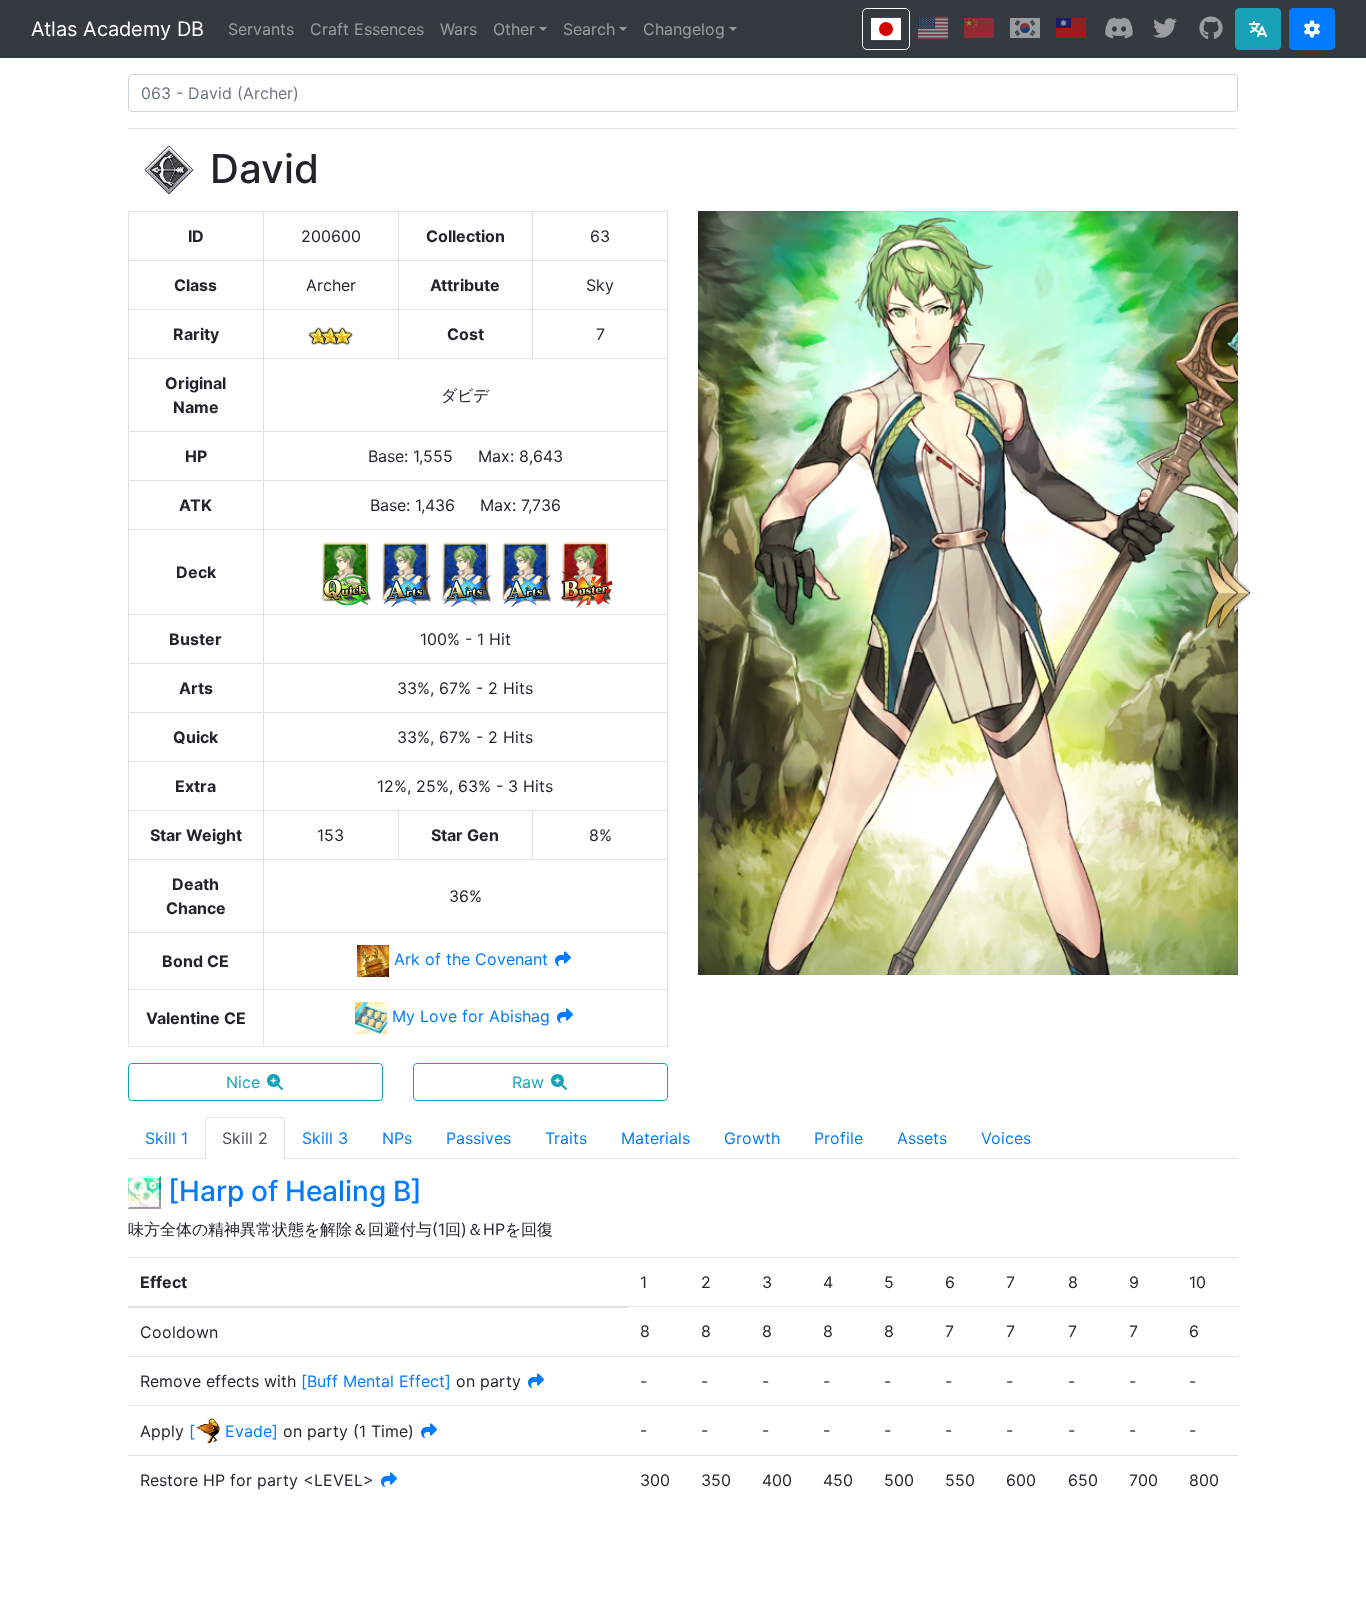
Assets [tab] (922, 1138)
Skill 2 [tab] (245, 1138)
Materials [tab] (655, 1138)
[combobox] (683, 93)
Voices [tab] (1006, 1138)
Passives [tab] (478, 1138)
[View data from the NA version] (933, 28)
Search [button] (589, 29)
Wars (458, 29)
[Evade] (233, 1431)
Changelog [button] (684, 29)
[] (376, 1381)
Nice (243, 1082)
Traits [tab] (566, 1138)
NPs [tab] (397, 1138)
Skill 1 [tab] (166, 1138)
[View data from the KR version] (1025, 28)
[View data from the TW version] (1071, 28)
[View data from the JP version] (886, 29)
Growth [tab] (752, 1138)
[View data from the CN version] (979, 28)
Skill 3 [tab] (325, 1138)
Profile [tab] (838, 1138)
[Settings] (1312, 29)
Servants (261, 29)
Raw (528, 1082)
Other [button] (514, 29)
